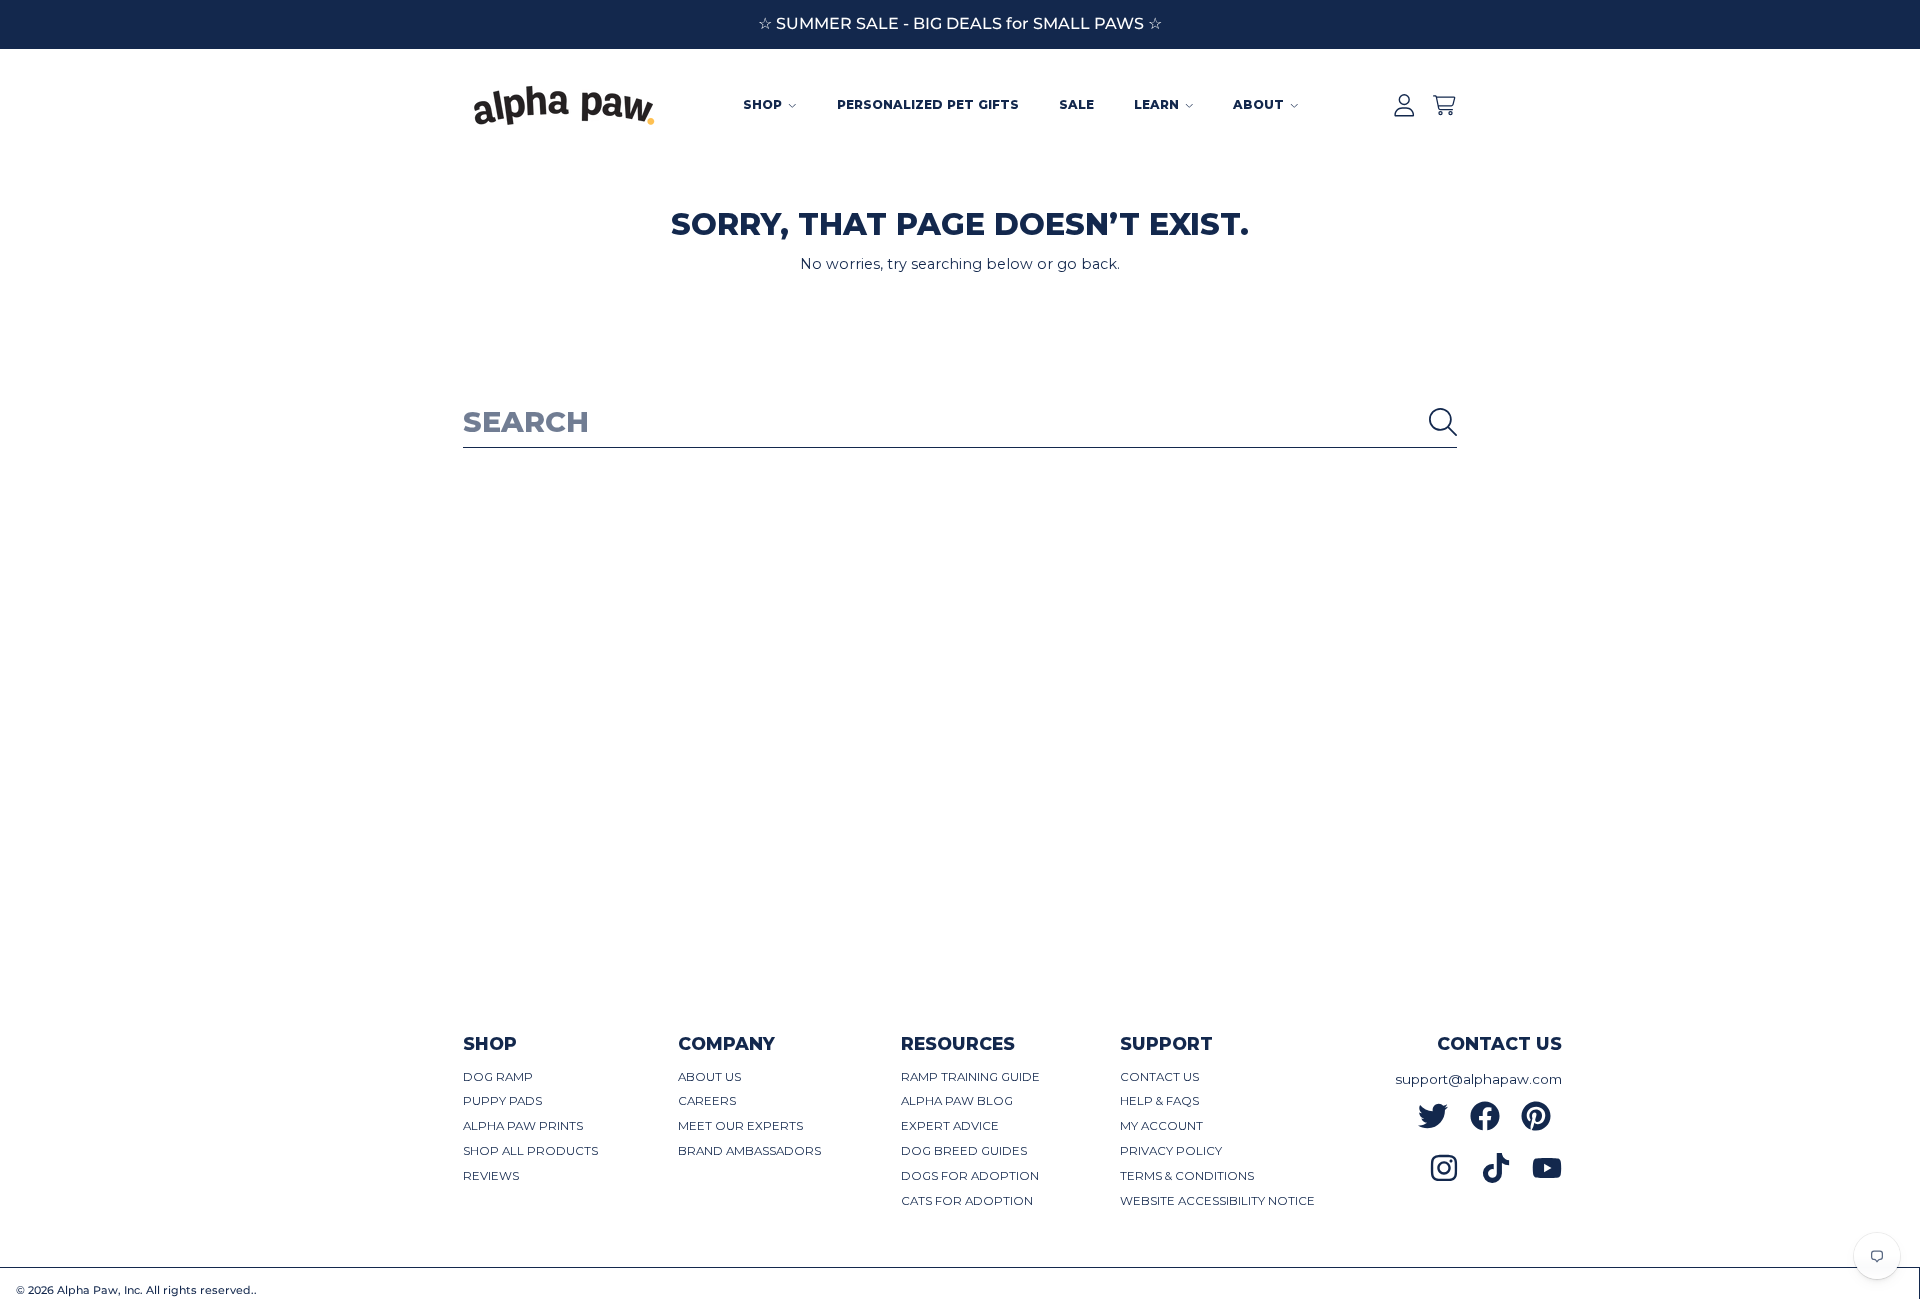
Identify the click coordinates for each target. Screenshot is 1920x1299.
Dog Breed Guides (964, 1151)
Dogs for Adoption (970, 1176)
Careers (707, 1101)
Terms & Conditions (1187, 1176)
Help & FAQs (1159, 1101)
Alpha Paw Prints (523, 1126)
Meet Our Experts (740, 1126)
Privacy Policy (1171, 1151)
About (1260, 104)
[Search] (1443, 422)
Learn (1158, 104)
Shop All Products (530, 1151)
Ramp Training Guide (970, 1077)
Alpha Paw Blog (957, 1101)
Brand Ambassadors (749, 1151)
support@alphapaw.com (1478, 1079)
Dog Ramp (498, 1077)
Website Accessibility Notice (1217, 1201)
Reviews (491, 1176)
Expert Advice (950, 1126)
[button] (1444, 106)
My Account (1161, 1126)
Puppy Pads (502, 1101)
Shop (764, 104)
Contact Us (1159, 1077)
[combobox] (960, 422)
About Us (709, 1077)
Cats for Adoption (967, 1201)
